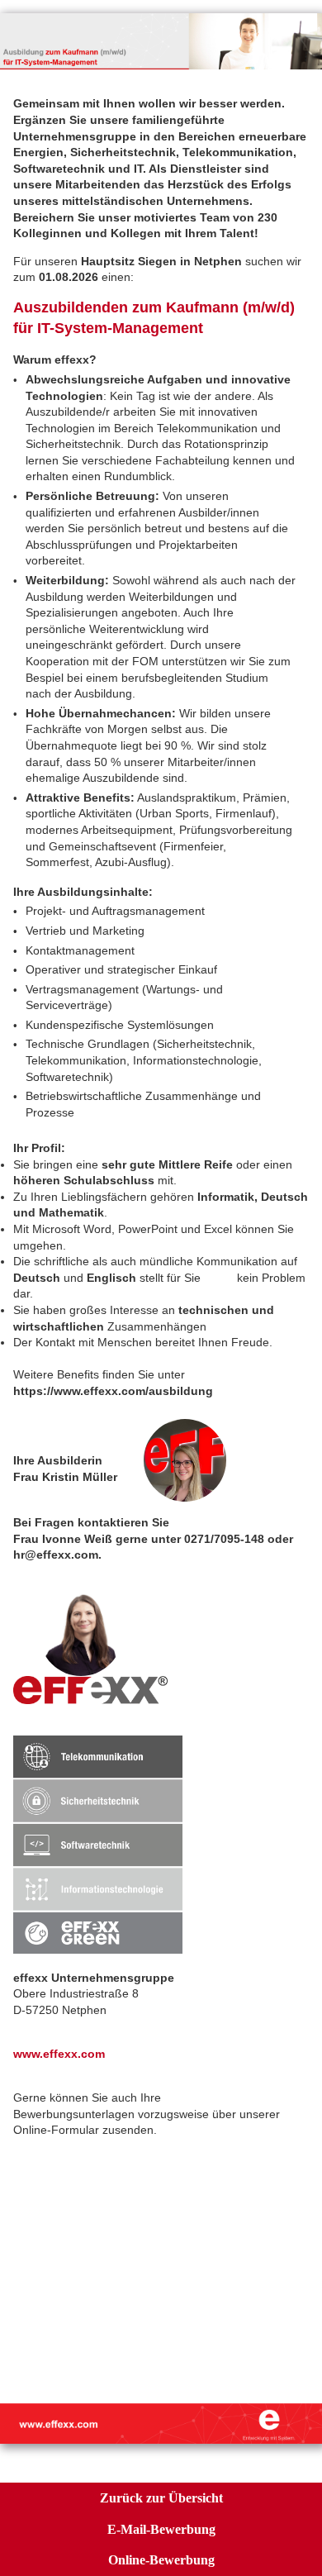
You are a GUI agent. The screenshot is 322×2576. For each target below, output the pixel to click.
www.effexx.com (59, 2054)
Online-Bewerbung (161, 2560)
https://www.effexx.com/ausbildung (113, 1391)
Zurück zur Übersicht (161, 2498)
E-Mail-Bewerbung (161, 2529)
